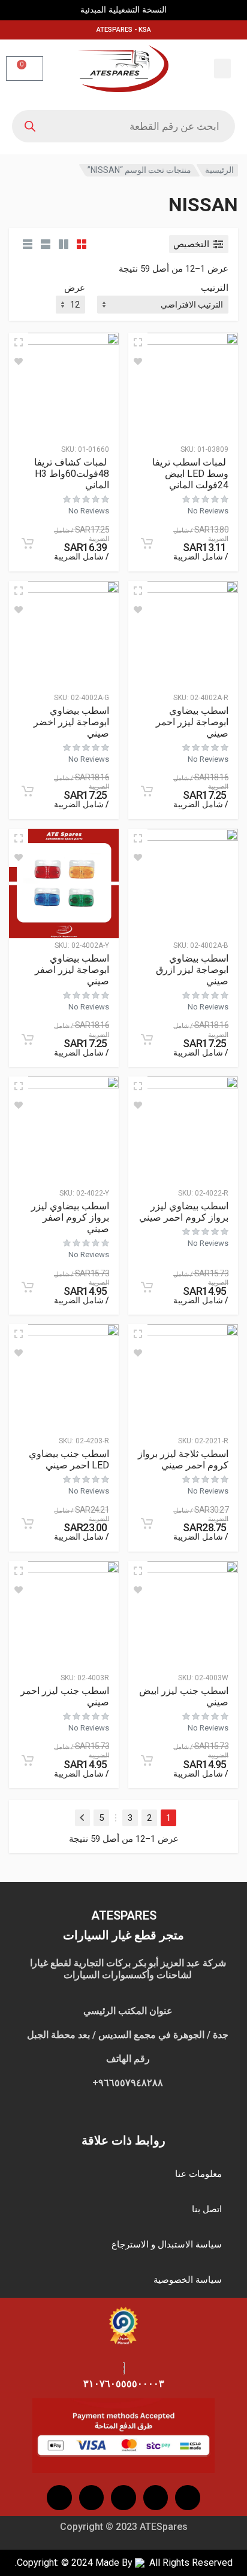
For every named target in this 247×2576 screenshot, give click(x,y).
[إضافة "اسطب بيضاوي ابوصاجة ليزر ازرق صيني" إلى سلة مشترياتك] (147, 1039)
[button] (222, 69)
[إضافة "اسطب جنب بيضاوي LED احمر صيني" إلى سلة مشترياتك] (28, 1523)
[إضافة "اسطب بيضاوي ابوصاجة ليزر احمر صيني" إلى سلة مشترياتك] (147, 791)
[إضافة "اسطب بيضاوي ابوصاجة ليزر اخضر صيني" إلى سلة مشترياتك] (28, 791)
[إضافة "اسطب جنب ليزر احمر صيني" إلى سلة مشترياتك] (28, 1760)
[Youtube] (123, 2498)
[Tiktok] (92, 2498)
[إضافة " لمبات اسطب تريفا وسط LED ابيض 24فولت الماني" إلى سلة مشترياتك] (147, 543)
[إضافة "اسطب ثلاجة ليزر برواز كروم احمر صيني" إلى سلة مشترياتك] (147, 1523)
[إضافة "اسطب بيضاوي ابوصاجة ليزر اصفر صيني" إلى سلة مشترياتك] (28, 1039)
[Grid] (82, 244)
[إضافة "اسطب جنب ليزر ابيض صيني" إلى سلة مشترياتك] (147, 1760)
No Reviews (208, 511)
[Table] (28, 244)
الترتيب (215, 288)
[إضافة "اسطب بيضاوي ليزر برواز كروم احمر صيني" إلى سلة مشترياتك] (147, 1287)
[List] (46, 244)
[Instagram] (156, 2498)
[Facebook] (188, 2498)
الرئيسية (219, 170)
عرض (75, 288)
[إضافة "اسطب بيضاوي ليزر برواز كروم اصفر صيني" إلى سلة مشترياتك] (28, 1287)
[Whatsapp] (59, 2498)
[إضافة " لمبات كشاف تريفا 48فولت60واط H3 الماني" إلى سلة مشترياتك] (28, 543)
